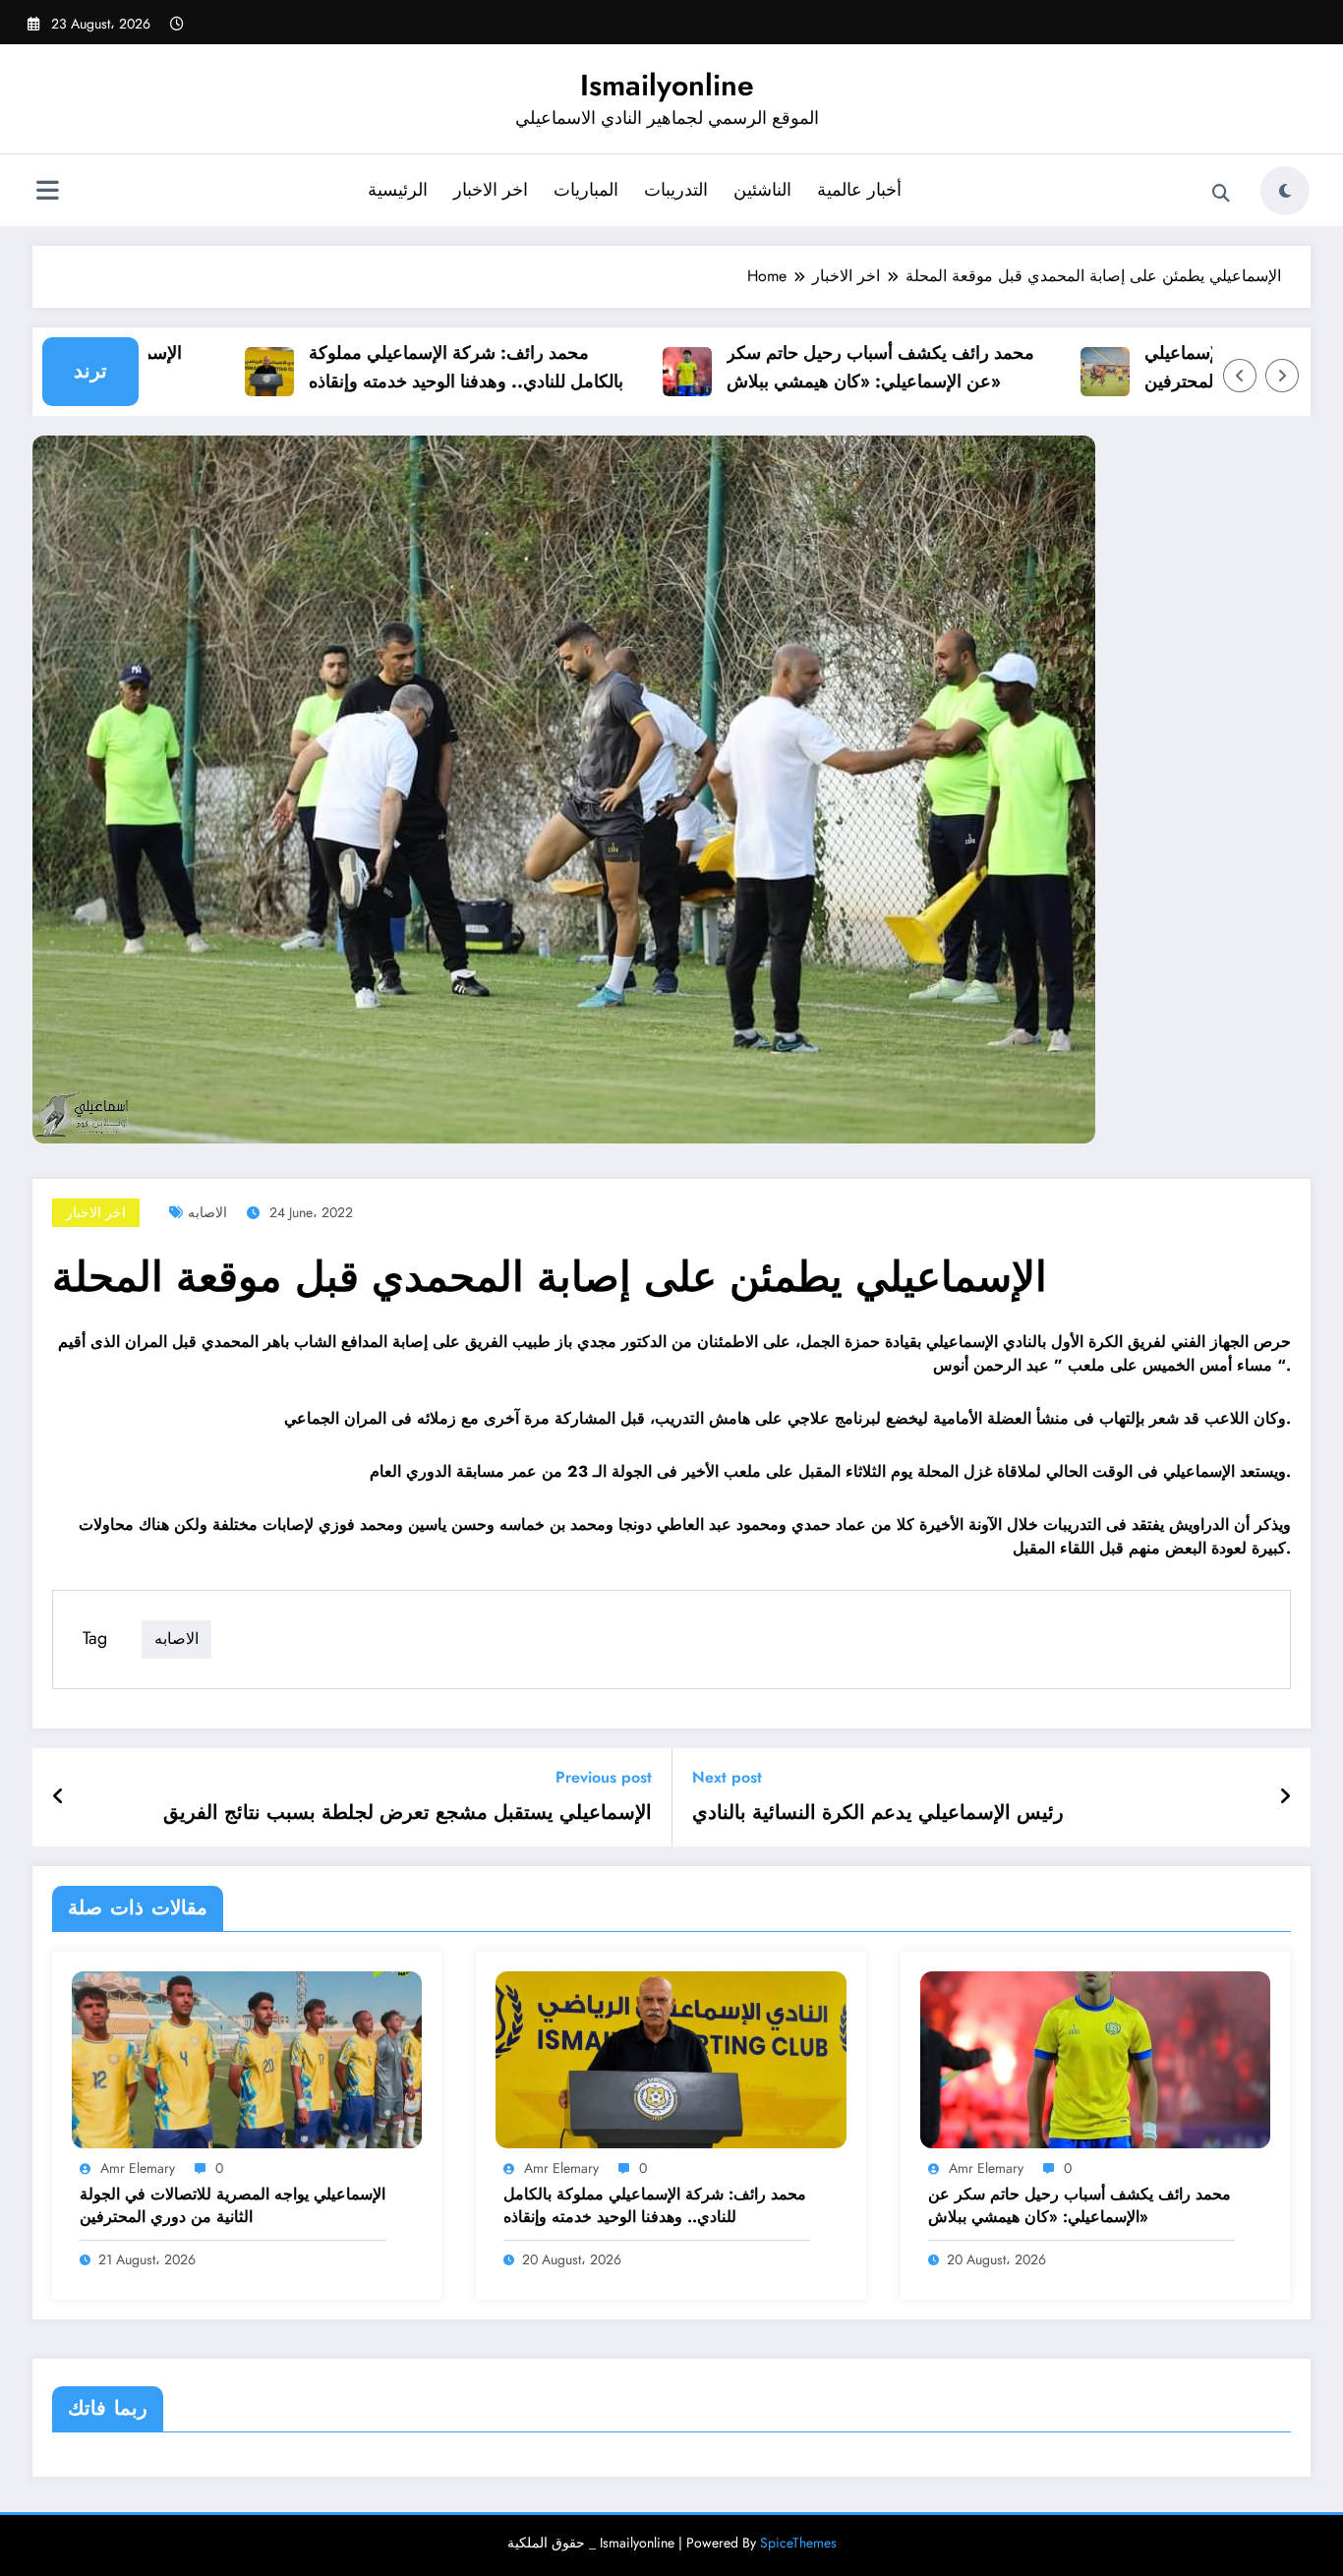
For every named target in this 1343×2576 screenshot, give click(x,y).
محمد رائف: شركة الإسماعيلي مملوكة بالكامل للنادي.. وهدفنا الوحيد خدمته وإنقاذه (426, 367)
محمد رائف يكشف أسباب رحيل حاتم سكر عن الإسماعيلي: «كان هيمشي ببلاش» (840, 367)
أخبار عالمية (859, 190)
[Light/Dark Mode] (1285, 191)
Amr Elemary (138, 2168)
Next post (727, 1777)
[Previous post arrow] (58, 1797)
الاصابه (207, 1212)
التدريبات (676, 190)
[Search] (1221, 194)
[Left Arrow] (1240, 376)
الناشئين (762, 190)
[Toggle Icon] (47, 193)
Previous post (604, 1777)
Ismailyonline (667, 85)
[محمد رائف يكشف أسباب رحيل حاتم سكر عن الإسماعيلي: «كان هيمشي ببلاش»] (1095, 2058)
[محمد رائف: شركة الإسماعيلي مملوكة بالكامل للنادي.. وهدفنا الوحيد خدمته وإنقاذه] (671, 2058)
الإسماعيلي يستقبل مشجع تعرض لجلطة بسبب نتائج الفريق (408, 1813)
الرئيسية (398, 190)
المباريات (586, 190)
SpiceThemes (798, 2543)
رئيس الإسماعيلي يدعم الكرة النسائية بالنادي (878, 1813)
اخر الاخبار (491, 190)
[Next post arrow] (1285, 1797)
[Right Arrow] (1282, 376)
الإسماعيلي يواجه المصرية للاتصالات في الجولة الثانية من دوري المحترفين (233, 2205)
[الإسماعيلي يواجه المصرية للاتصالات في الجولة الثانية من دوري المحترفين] (247, 2058)
